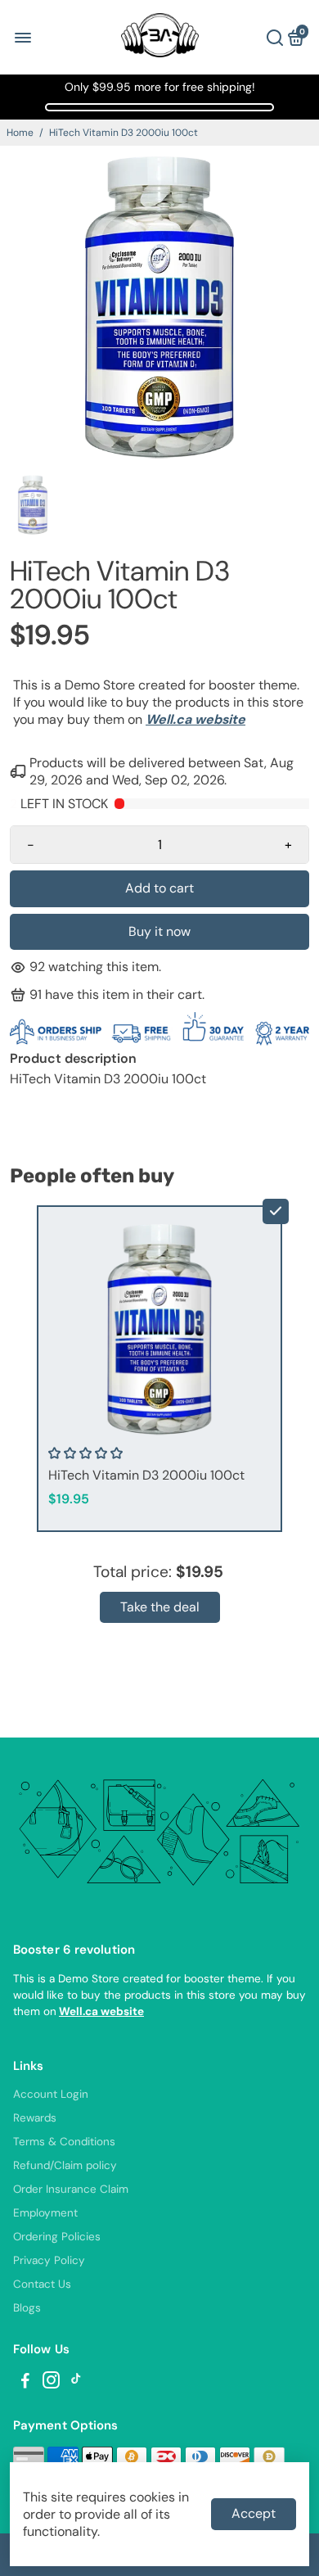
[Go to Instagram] (51, 2383)
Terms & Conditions (64, 2142)
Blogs (27, 2308)
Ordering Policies (57, 2237)
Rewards (35, 2118)
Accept (254, 2513)
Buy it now (159, 931)
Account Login (51, 2094)
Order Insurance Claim (71, 2189)
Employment (45, 2213)
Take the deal (160, 1607)
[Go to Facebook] (25, 2383)
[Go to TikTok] (76, 2383)
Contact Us (42, 2284)
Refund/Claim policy (65, 2165)
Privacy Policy (49, 2260)
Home (20, 133)
